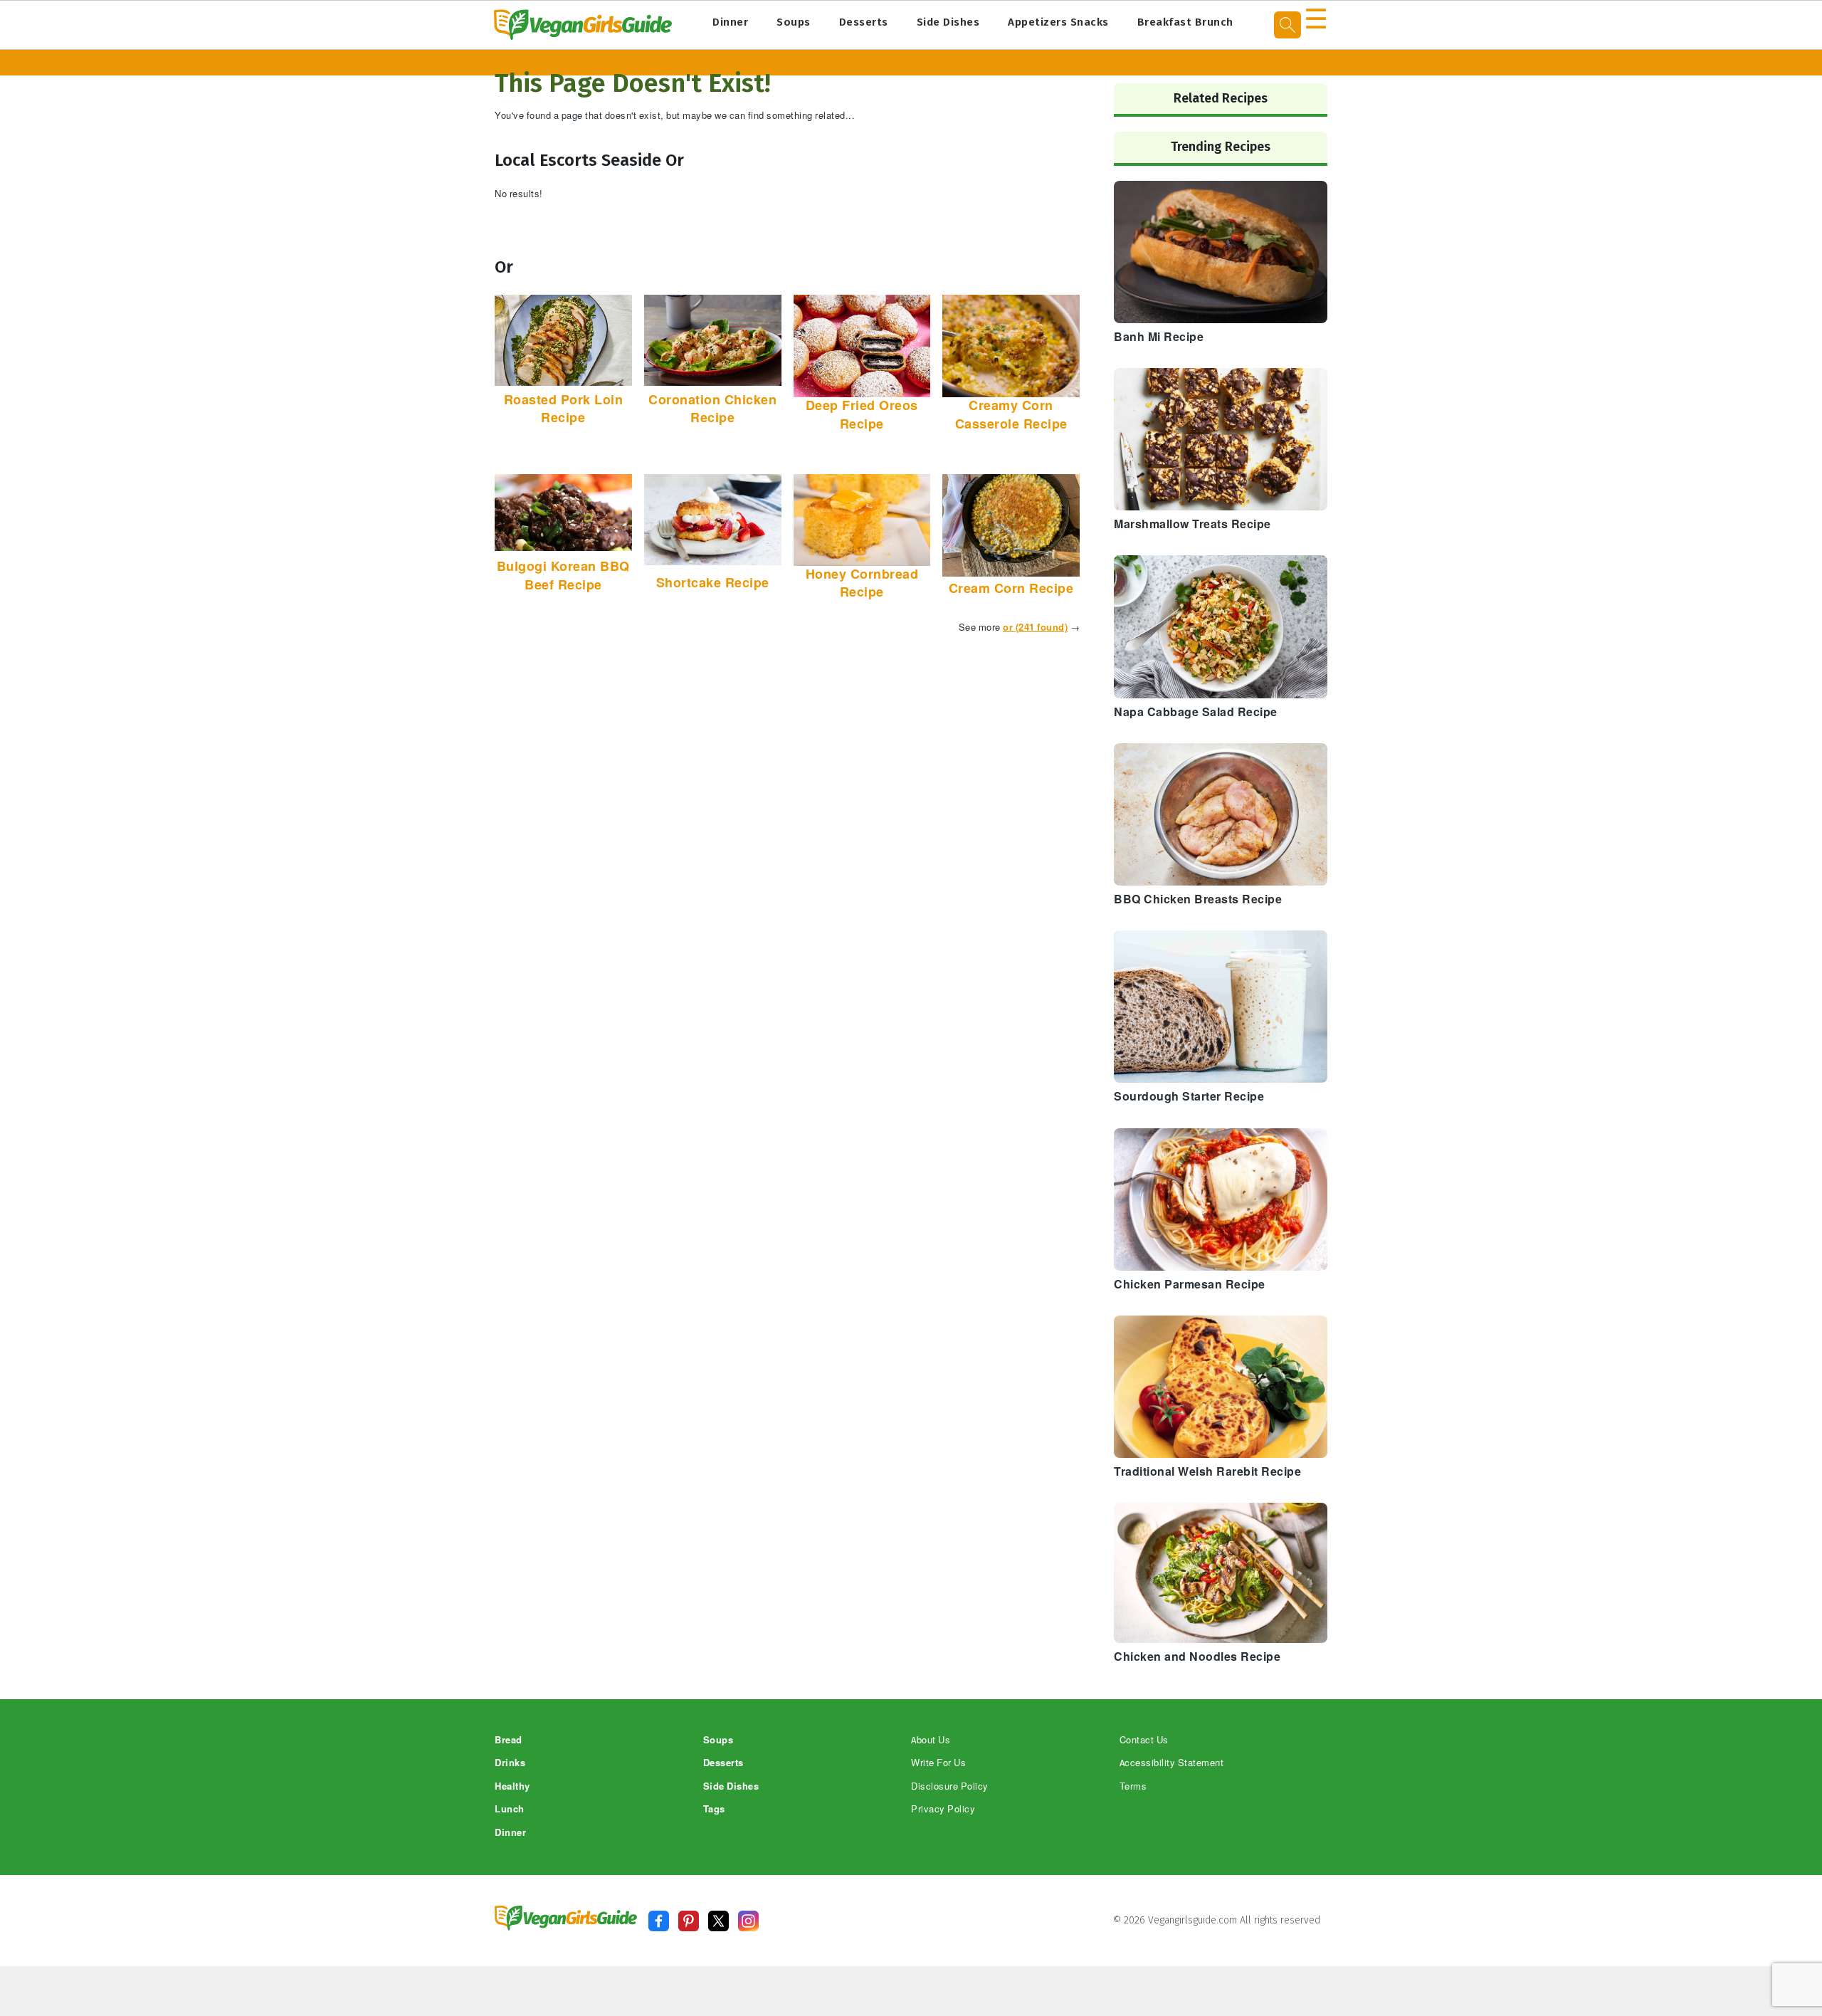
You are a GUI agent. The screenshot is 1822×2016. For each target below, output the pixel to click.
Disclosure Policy (950, 1786)
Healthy (512, 1786)
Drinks (510, 1763)
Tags (714, 1809)
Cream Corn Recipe (1011, 589)
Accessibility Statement (1172, 1763)
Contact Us (1144, 1740)
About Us (931, 1740)
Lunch (510, 1809)
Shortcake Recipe (713, 583)
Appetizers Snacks (1058, 22)
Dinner (730, 22)
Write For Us (938, 1763)
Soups (794, 22)
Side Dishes (948, 22)
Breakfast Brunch (1185, 22)
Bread (509, 1740)
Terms (1133, 1786)
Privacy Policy (943, 1809)
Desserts (864, 22)
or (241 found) (1035, 628)
